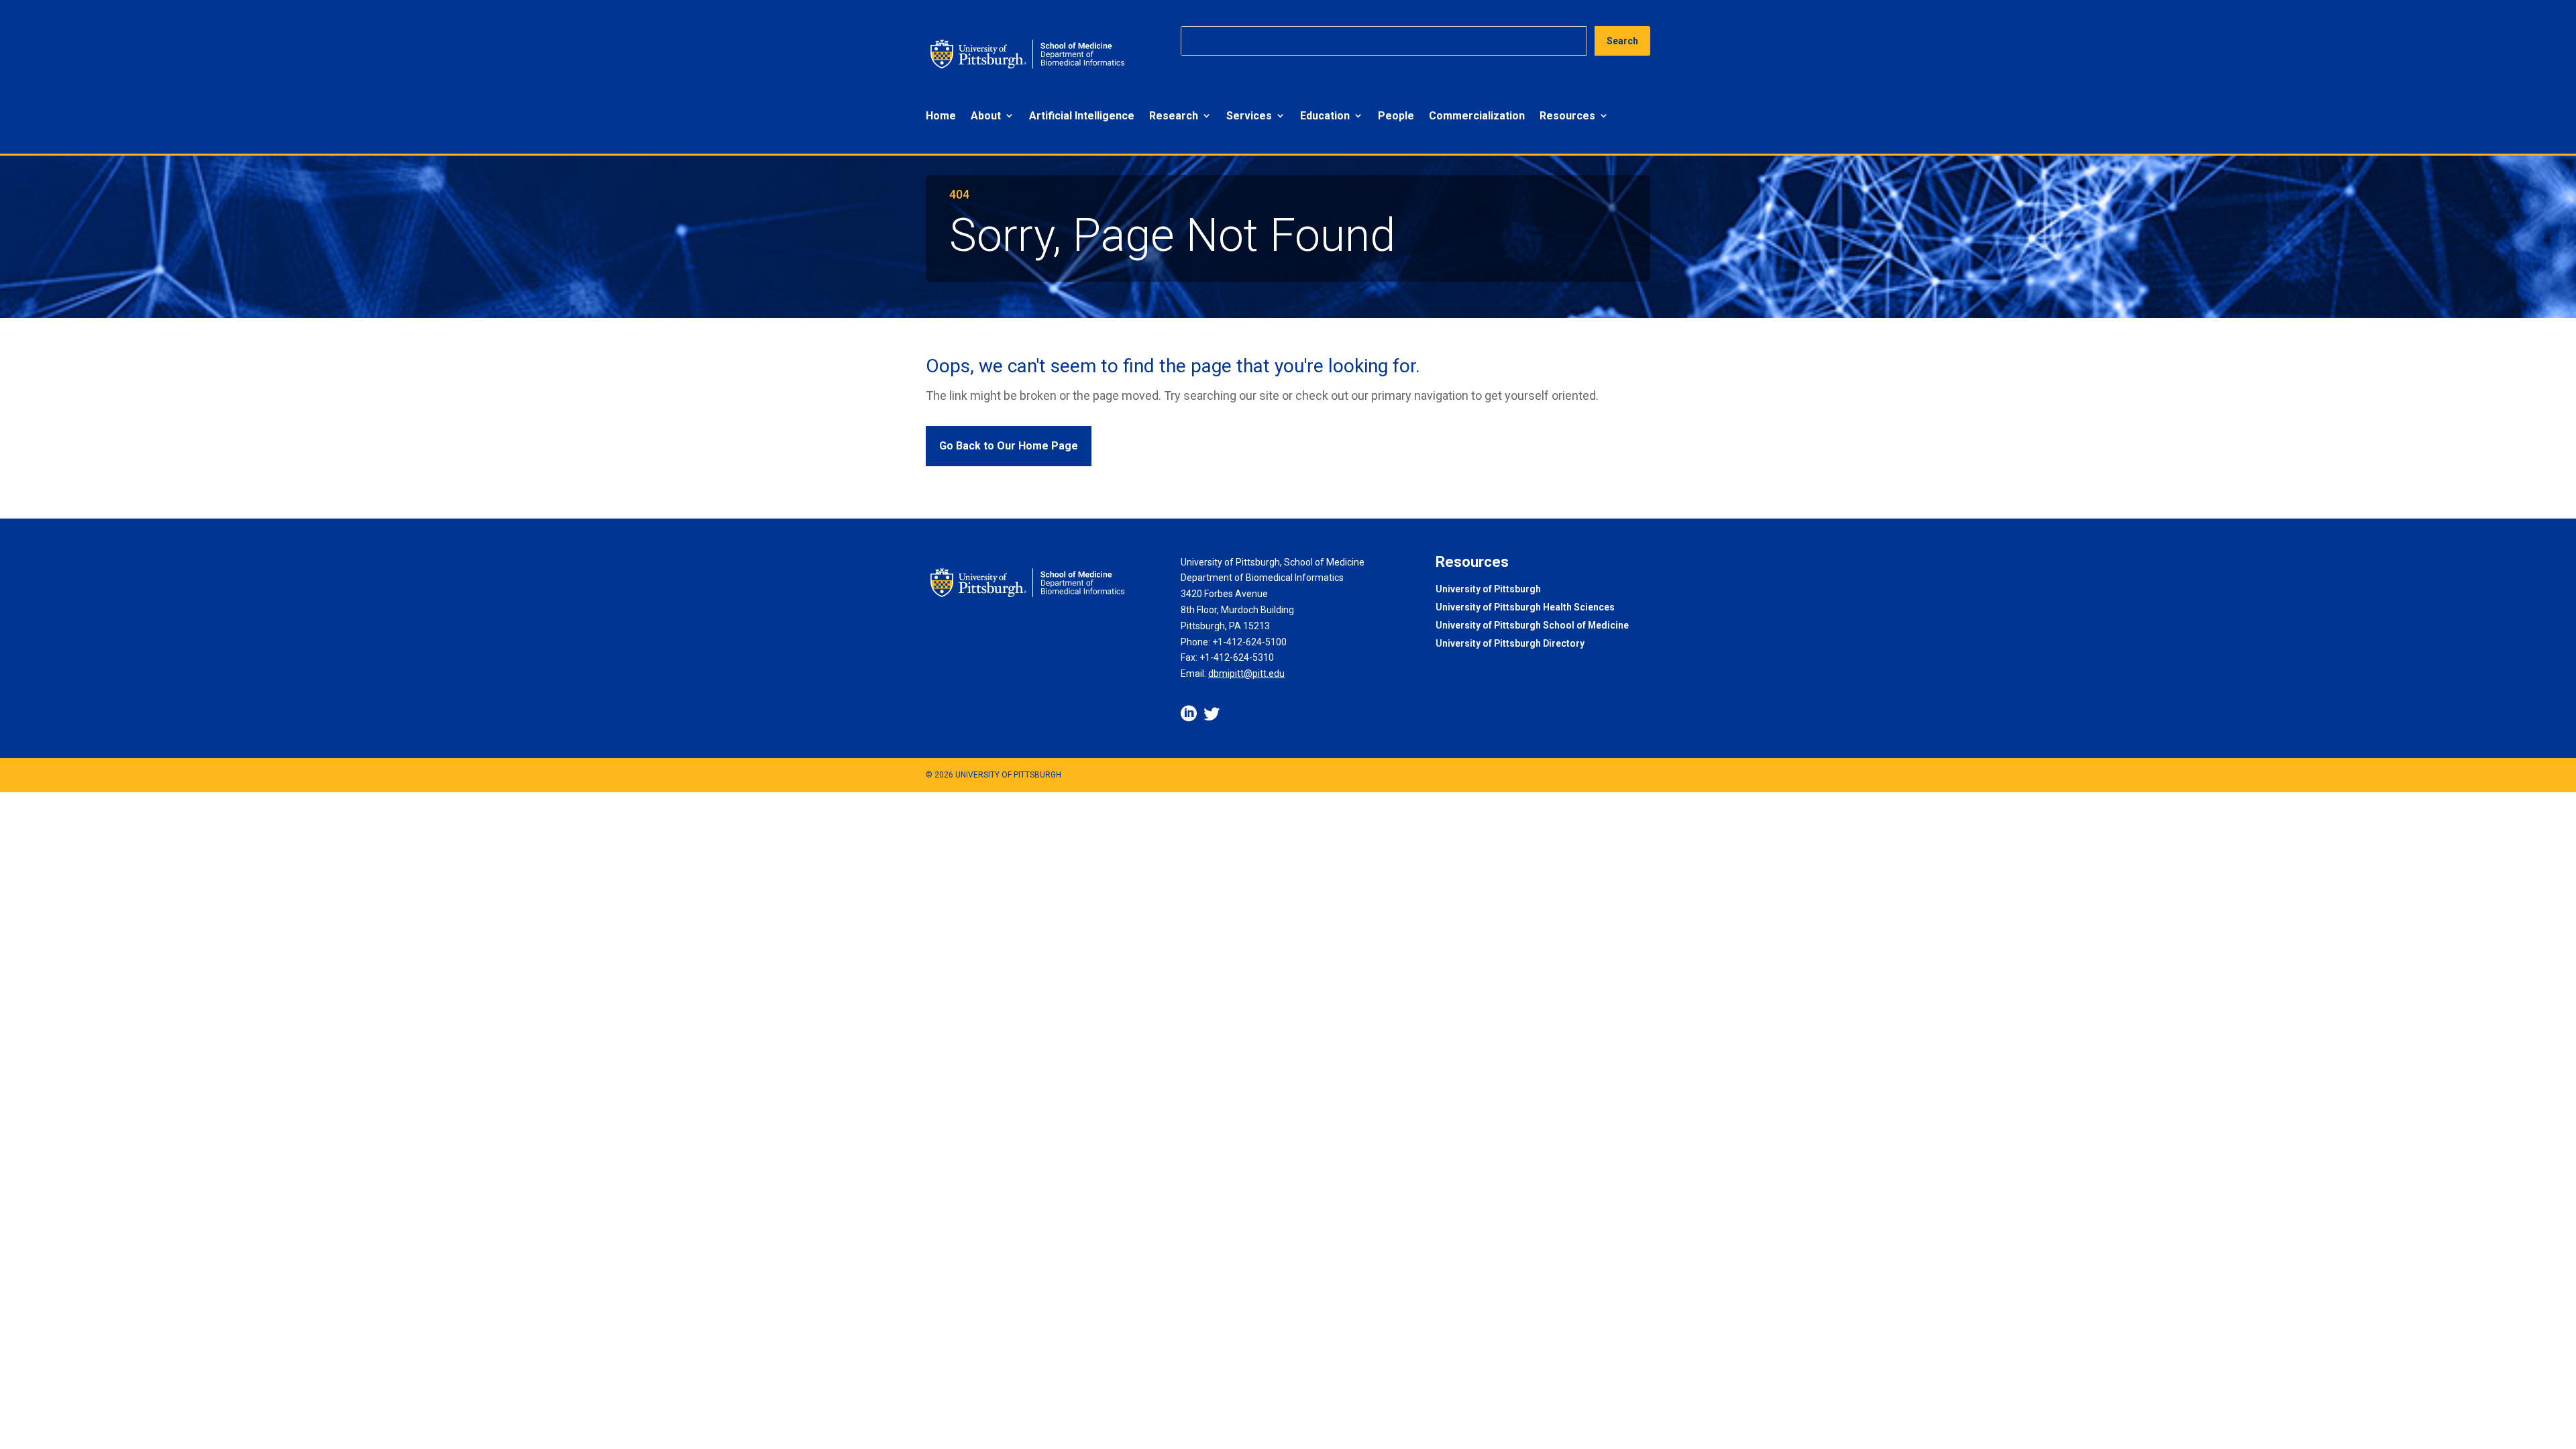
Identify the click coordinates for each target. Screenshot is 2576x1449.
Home (941, 116)
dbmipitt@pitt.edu (1246, 674)
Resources (1567, 116)
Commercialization (1477, 116)
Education (1325, 116)
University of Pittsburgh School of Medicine (1532, 626)
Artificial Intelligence (1082, 116)
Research (1174, 116)
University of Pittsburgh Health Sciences (1525, 608)
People (1396, 116)
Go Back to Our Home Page (1009, 446)
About (986, 116)
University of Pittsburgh (1488, 590)
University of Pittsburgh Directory (1510, 644)
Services (1249, 116)
